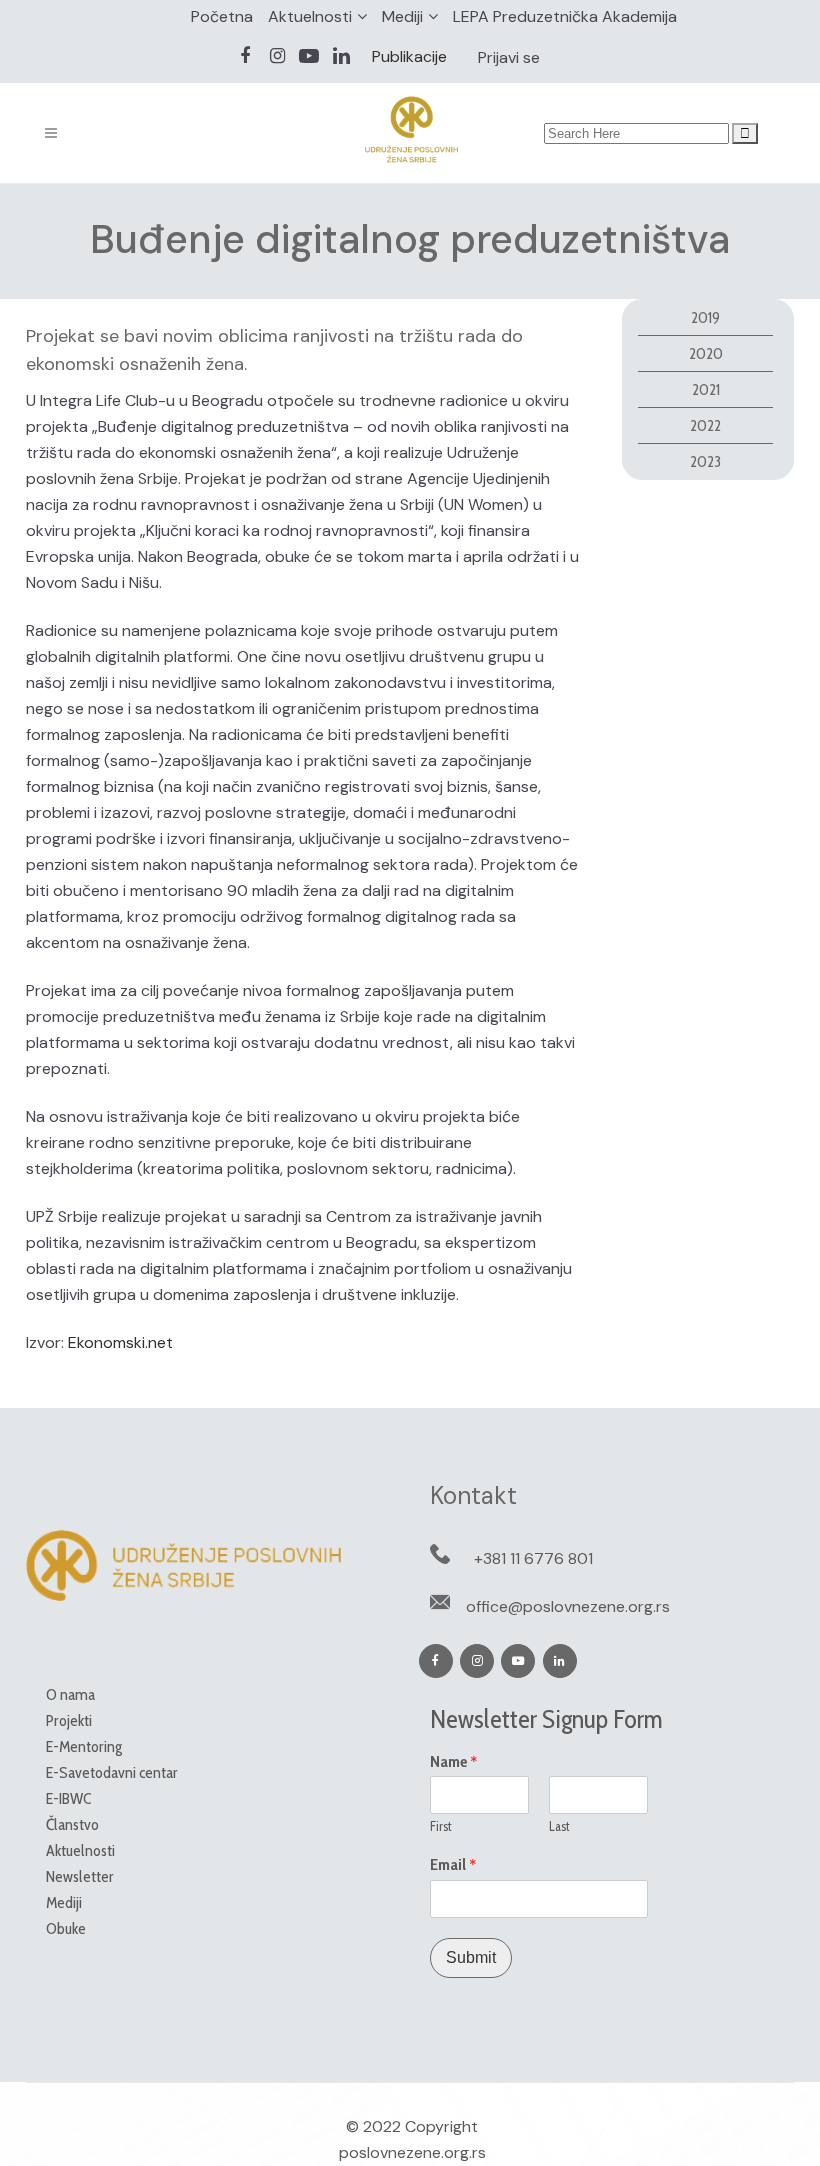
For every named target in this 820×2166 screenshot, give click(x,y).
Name (454, 1762)
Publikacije (409, 56)
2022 (705, 425)
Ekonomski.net (120, 1342)
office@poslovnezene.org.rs (568, 1606)
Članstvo (72, 1824)
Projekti (69, 1720)
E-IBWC (68, 1798)
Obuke (66, 1928)
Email (453, 1865)
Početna (222, 16)
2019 (705, 317)
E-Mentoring (84, 1746)
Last (559, 1826)
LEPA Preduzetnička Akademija (565, 16)
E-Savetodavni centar (112, 1772)
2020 (706, 353)
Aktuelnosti (310, 16)
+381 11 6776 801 (533, 1558)
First (441, 1826)
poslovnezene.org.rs (412, 2152)
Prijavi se (509, 57)
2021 (706, 389)
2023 (705, 461)
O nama (70, 1694)
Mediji (402, 16)
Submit (471, 1957)
